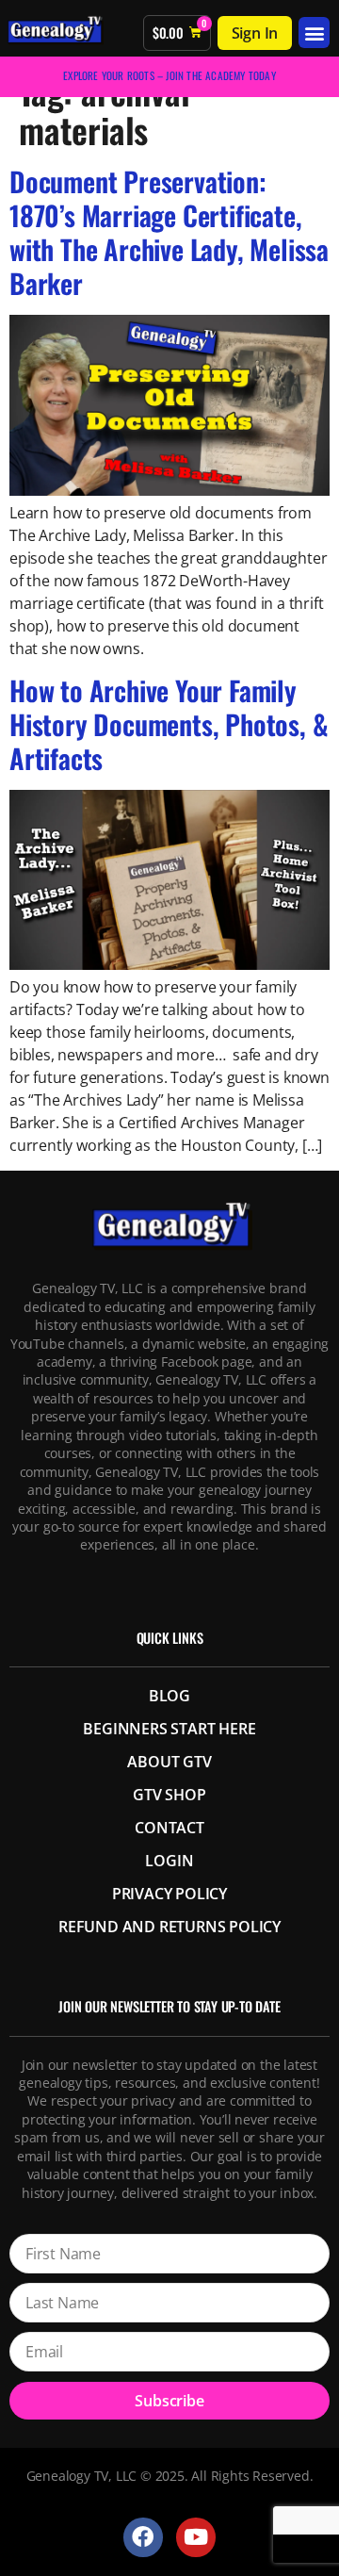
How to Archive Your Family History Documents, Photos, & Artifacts (169, 724)
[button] (314, 33)
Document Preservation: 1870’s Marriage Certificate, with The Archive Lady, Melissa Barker (169, 232)
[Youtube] (195, 2537)
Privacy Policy (169, 1894)
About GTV (169, 1762)
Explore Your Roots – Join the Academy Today (169, 75)
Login (169, 1861)
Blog (169, 1696)
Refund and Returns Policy (169, 1927)
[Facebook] (143, 2537)
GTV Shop (169, 1795)
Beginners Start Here (169, 1729)
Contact (169, 1828)
